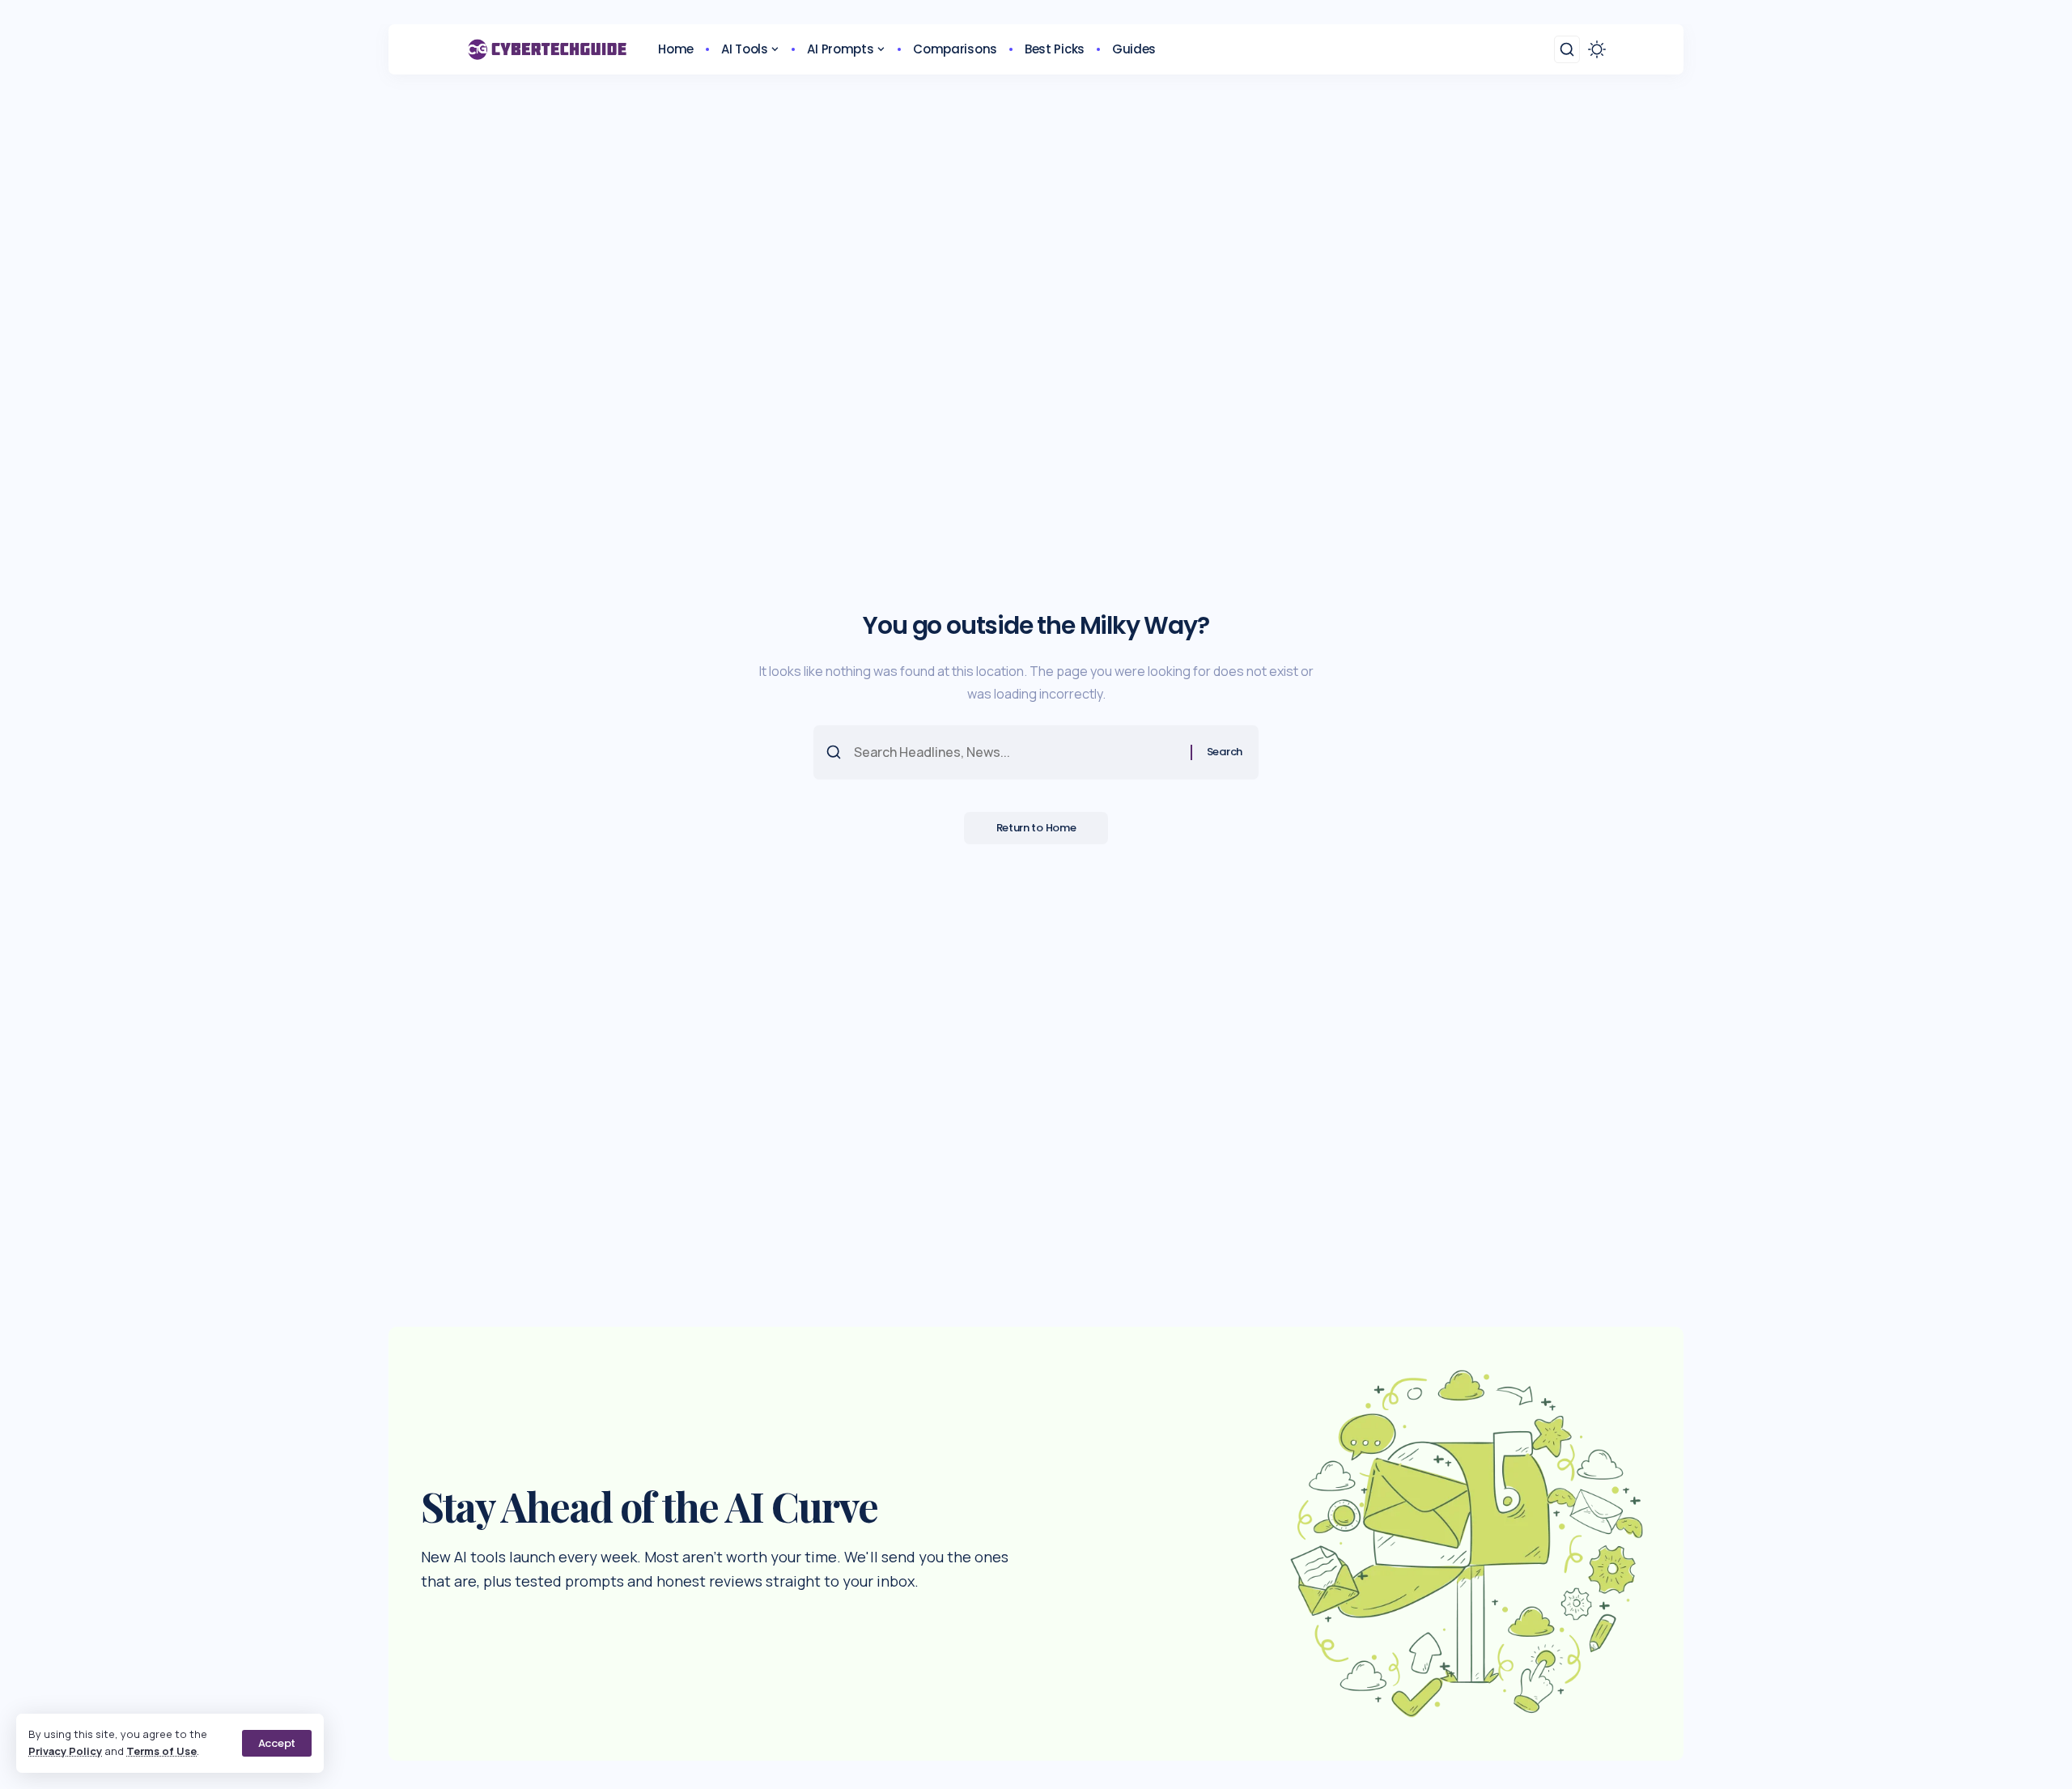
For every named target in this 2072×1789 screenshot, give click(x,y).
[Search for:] (1016, 752)
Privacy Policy (65, 1751)
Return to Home (1036, 828)
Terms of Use (161, 1751)
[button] (277, 1743)
